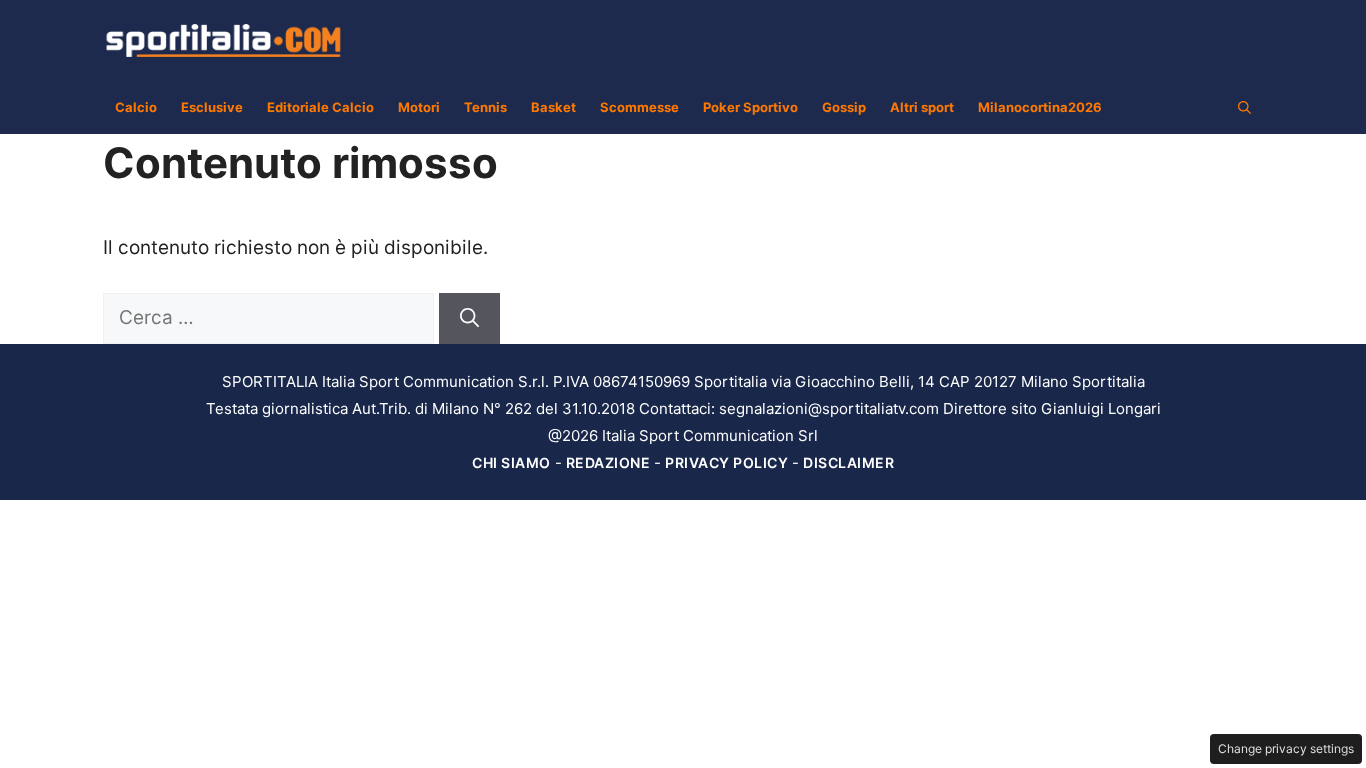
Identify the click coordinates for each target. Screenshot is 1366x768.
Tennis (485, 107)
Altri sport (922, 107)
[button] (1244, 107)
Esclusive (212, 107)
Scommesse (639, 107)
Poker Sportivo (750, 107)
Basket (553, 107)
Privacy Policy (726, 462)
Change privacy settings (1286, 748)
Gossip (844, 107)
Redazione (608, 462)
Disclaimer (848, 462)
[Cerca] (469, 318)
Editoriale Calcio (320, 107)
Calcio (136, 107)
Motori (419, 107)
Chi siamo (511, 462)
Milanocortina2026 (1040, 107)
